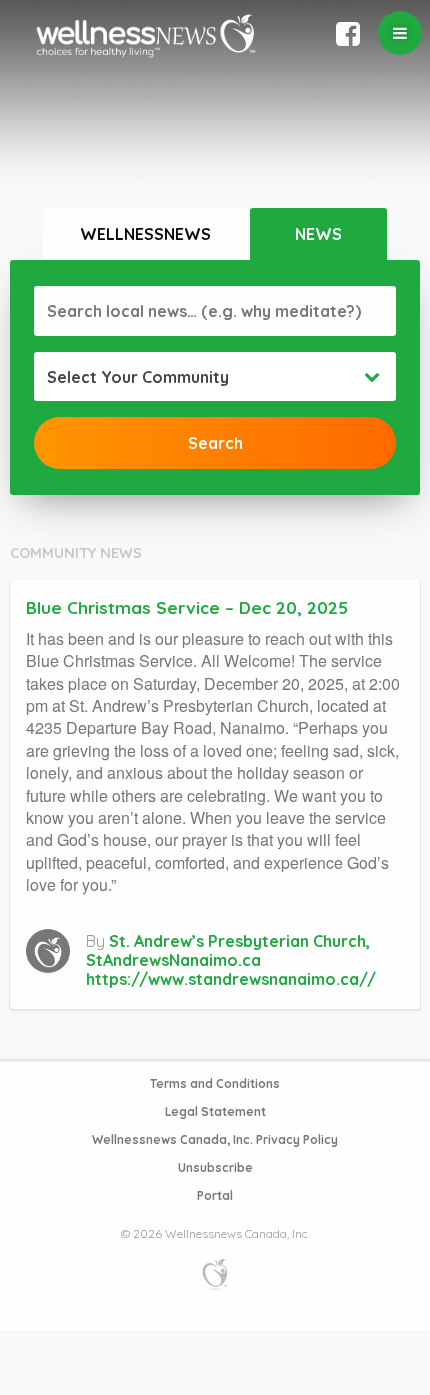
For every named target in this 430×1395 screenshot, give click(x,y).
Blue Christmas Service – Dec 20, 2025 (187, 607)
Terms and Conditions (215, 1083)
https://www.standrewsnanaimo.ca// (231, 979)
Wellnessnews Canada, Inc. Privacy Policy (215, 1139)
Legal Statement (215, 1111)
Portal (215, 1195)
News (318, 234)
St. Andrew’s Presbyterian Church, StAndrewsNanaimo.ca (228, 950)
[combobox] (215, 377)
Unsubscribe (215, 1167)
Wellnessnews (145, 234)
